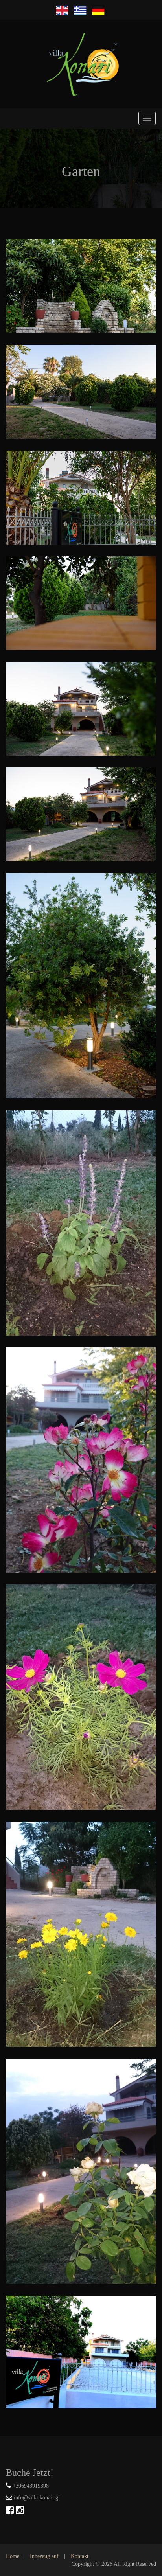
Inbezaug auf (44, 2556)
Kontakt (80, 2556)
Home (13, 2556)
